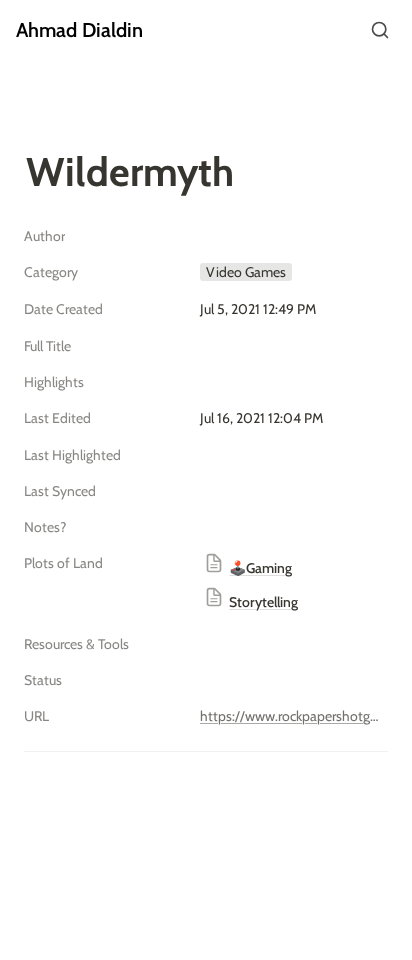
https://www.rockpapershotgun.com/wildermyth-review (290, 716)
